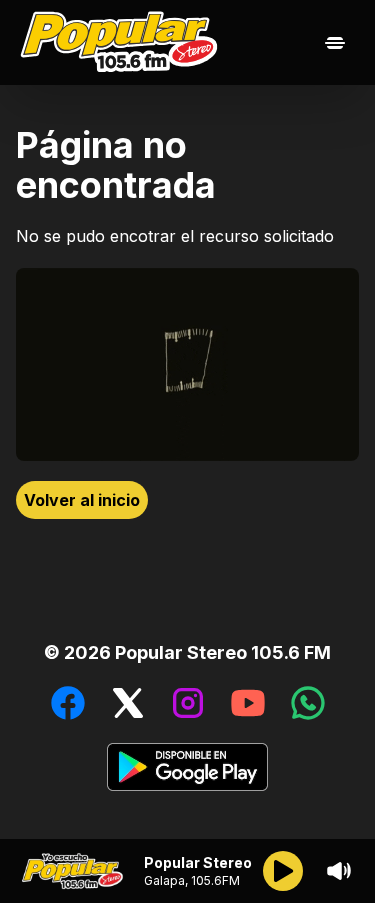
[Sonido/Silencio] (339, 871)
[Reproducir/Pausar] (283, 871)
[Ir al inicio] (124, 42)
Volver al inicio (82, 500)
